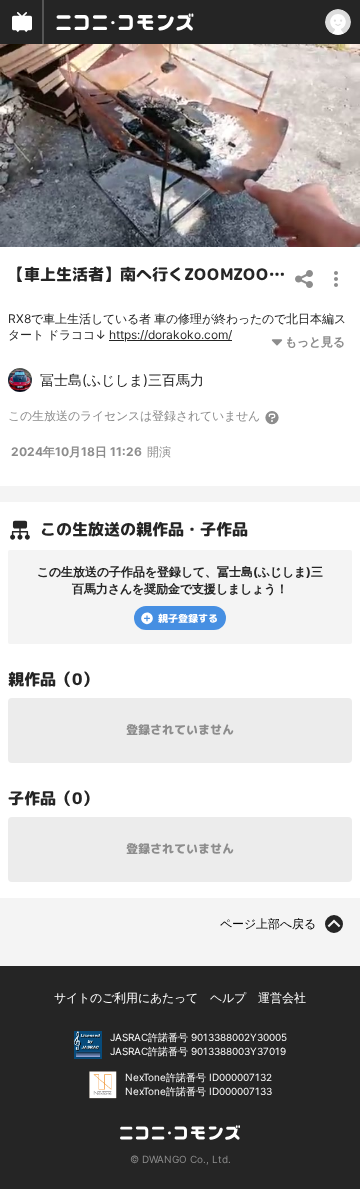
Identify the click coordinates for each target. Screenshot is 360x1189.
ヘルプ (228, 997)
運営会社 (282, 997)
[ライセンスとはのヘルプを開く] (273, 417)
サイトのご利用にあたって (126, 997)
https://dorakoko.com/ (170, 334)
